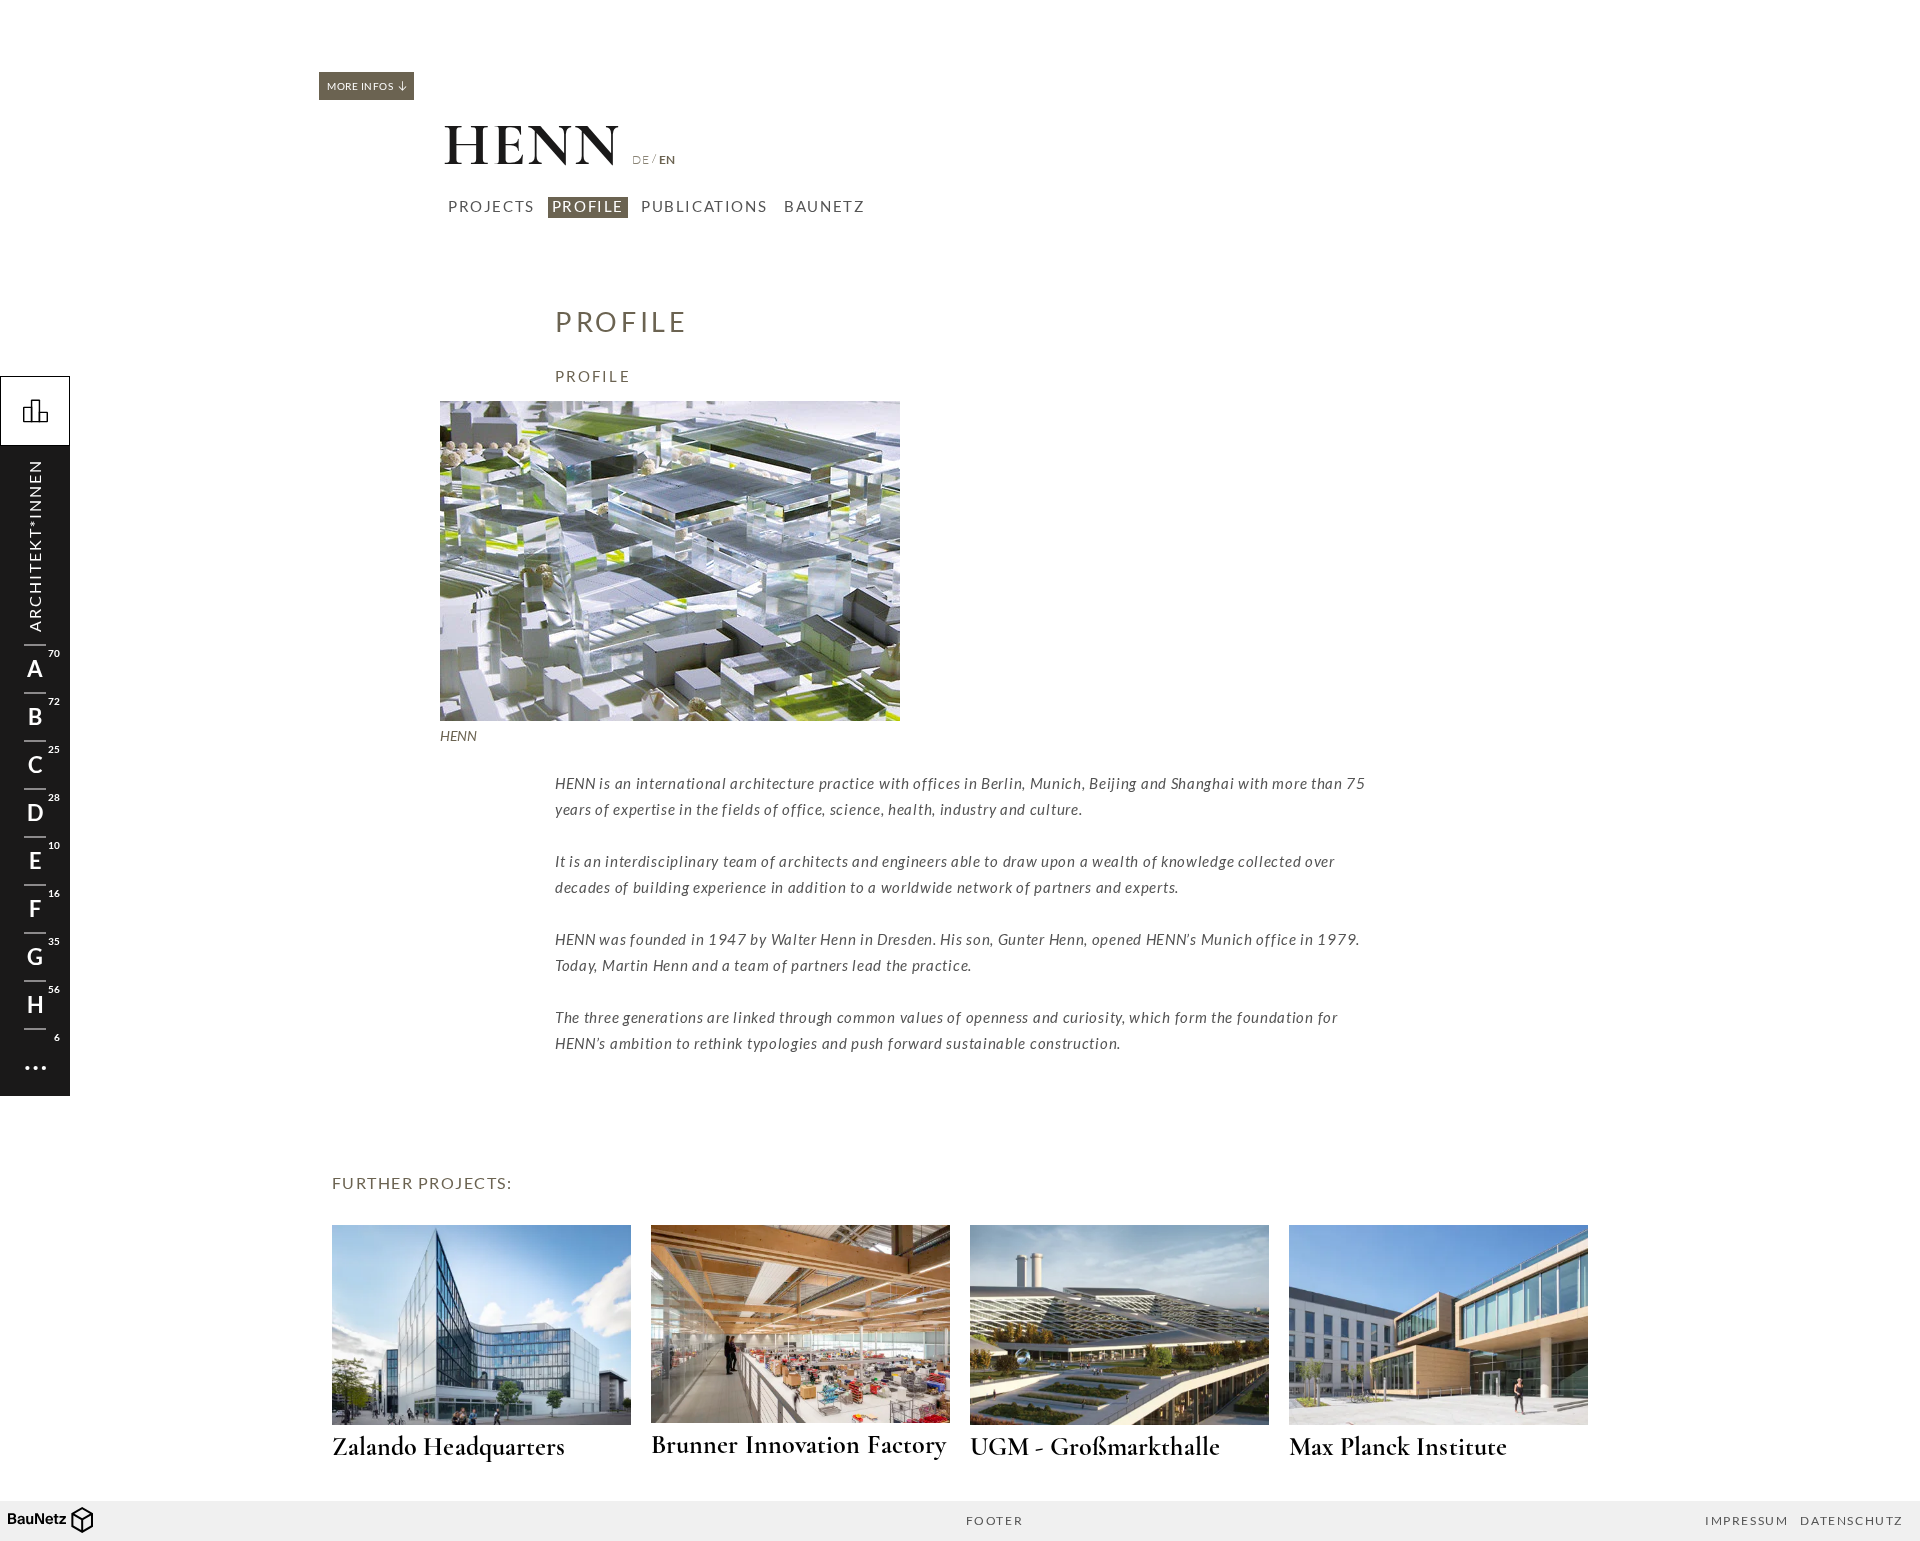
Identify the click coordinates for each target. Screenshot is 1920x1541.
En (667, 160)
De (640, 160)
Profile (588, 206)
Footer (995, 1521)
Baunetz (824, 206)
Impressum (1746, 1521)
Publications (704, 206)
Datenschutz (1851, 1521)
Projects (491, 206)
